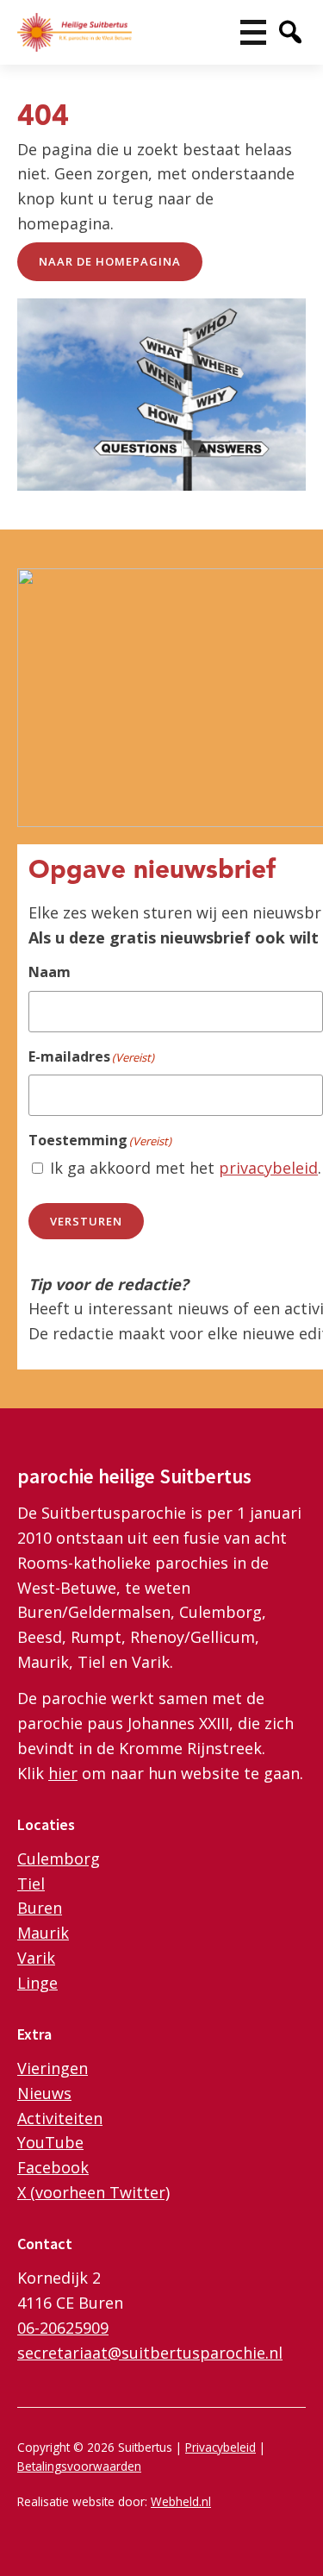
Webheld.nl (181, 2501)
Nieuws (44, 2093)
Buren (40, 1908)
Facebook (53, 2167)
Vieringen (53, 2068)
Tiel (31, 1883)
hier (63, 1773)
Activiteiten (60, 2118)
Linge (37, 1983)
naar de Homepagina (110, 261)
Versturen (86, 1221)
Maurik (43, 1933)
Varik (36, 1958)
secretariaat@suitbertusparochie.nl (150, 2353)
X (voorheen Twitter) (93, 2192)
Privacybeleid (221, 2447)
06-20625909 (63, 2328)
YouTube (50, 2142)
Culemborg (59, 1858)
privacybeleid (268, 1168)
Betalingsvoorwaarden (79, 2466)
